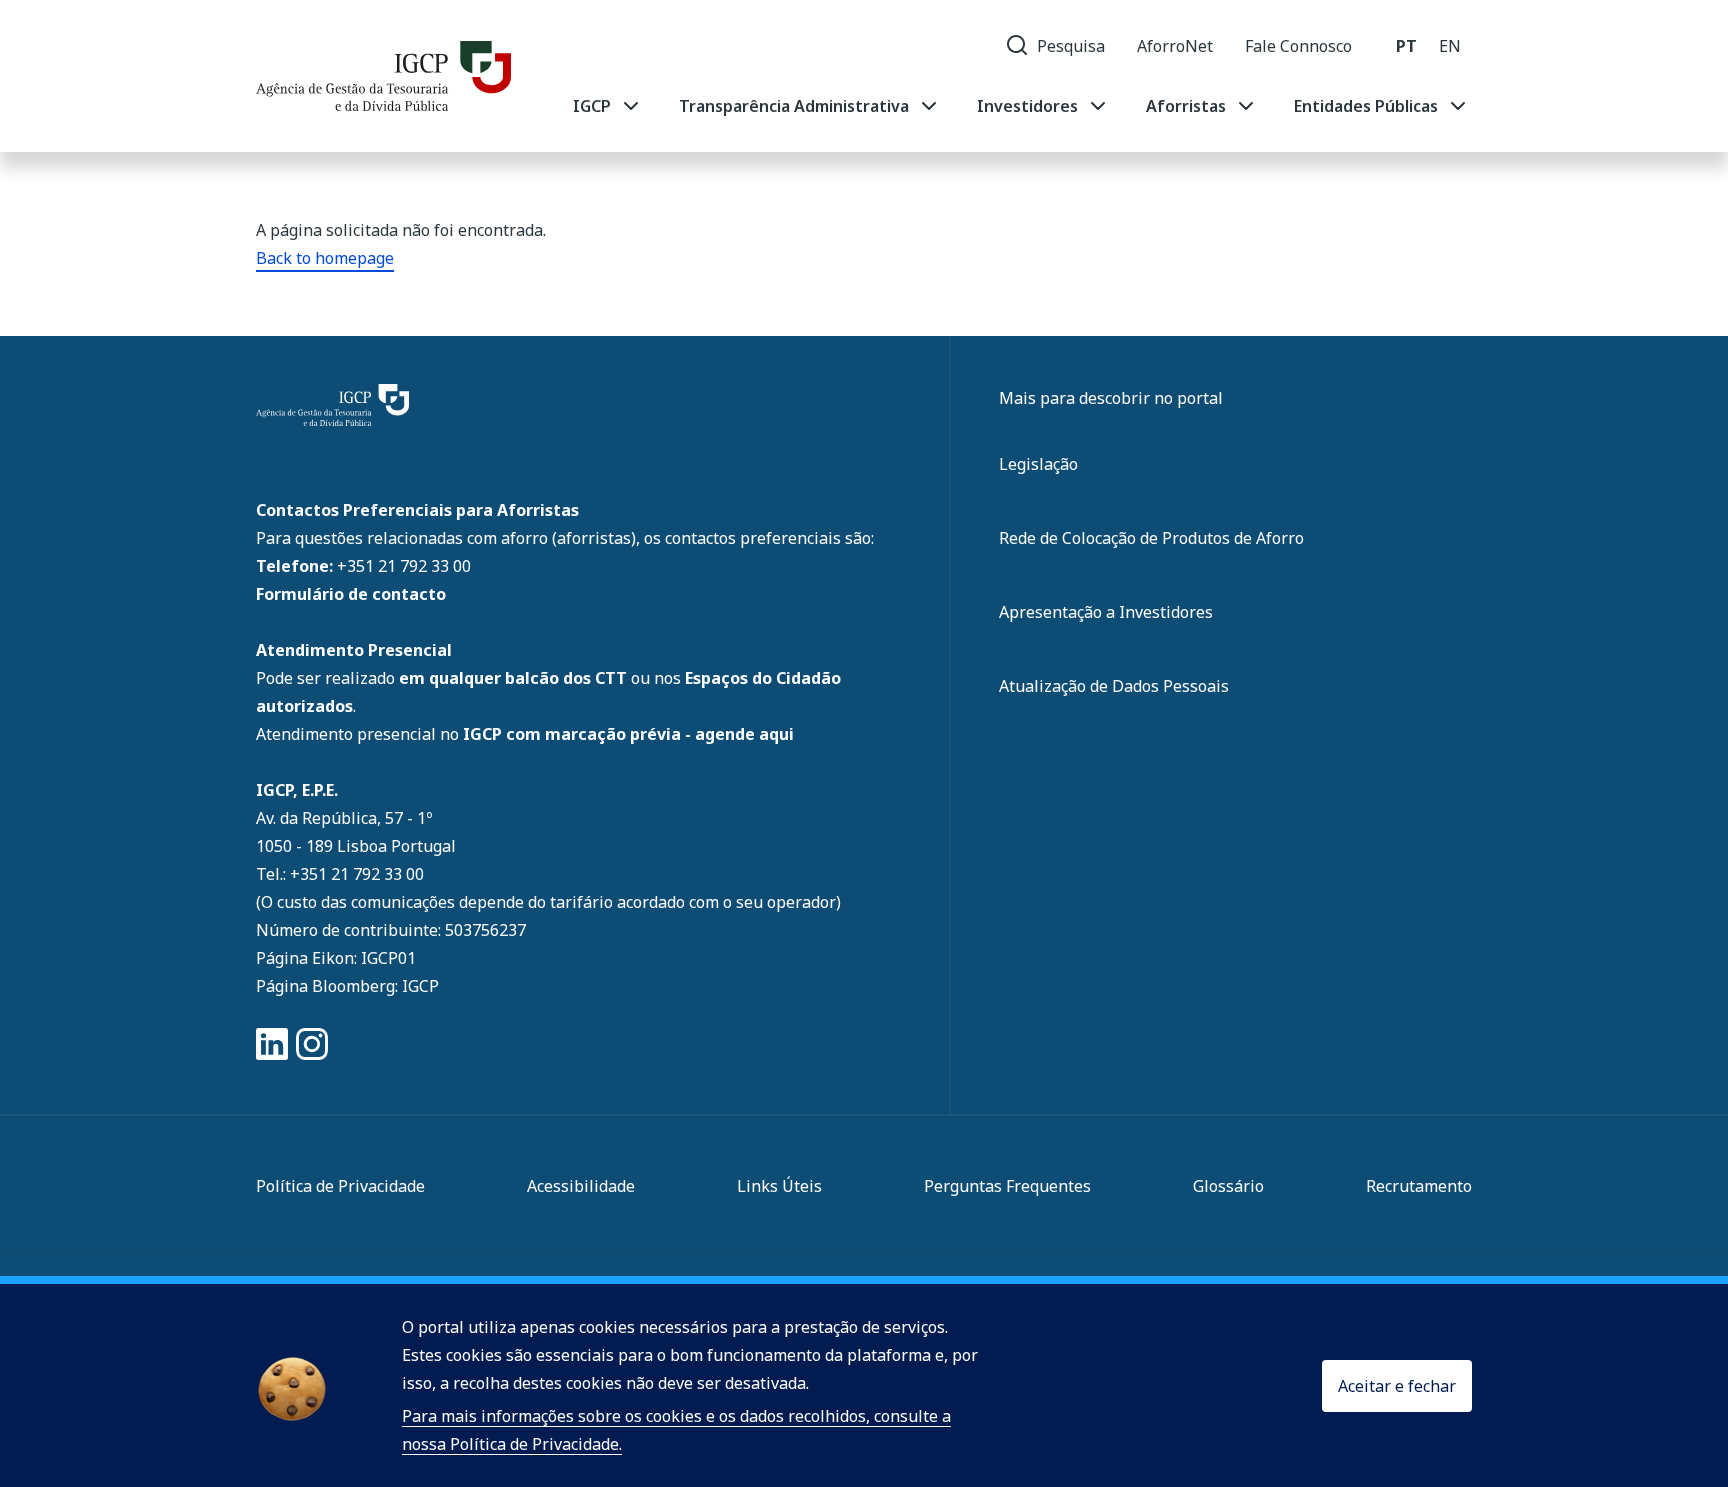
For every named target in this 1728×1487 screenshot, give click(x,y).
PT (1406, 46)
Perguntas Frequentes (1007, 1186)
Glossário (1228, 1186)
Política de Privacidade (340, 1186)
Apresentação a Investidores (1106, 612)
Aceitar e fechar (1397, 1386)
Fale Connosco (1298, 46)
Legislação (1038, 464)
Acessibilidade (581, 1186)
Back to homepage (325, 258)
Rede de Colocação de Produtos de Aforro (1151, 538)
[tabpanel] (1021, 106)
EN (1450, 46)
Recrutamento (1419, 1186)
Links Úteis (779, 1186)
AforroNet (1175, 46)
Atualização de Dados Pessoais (1114, 686)
